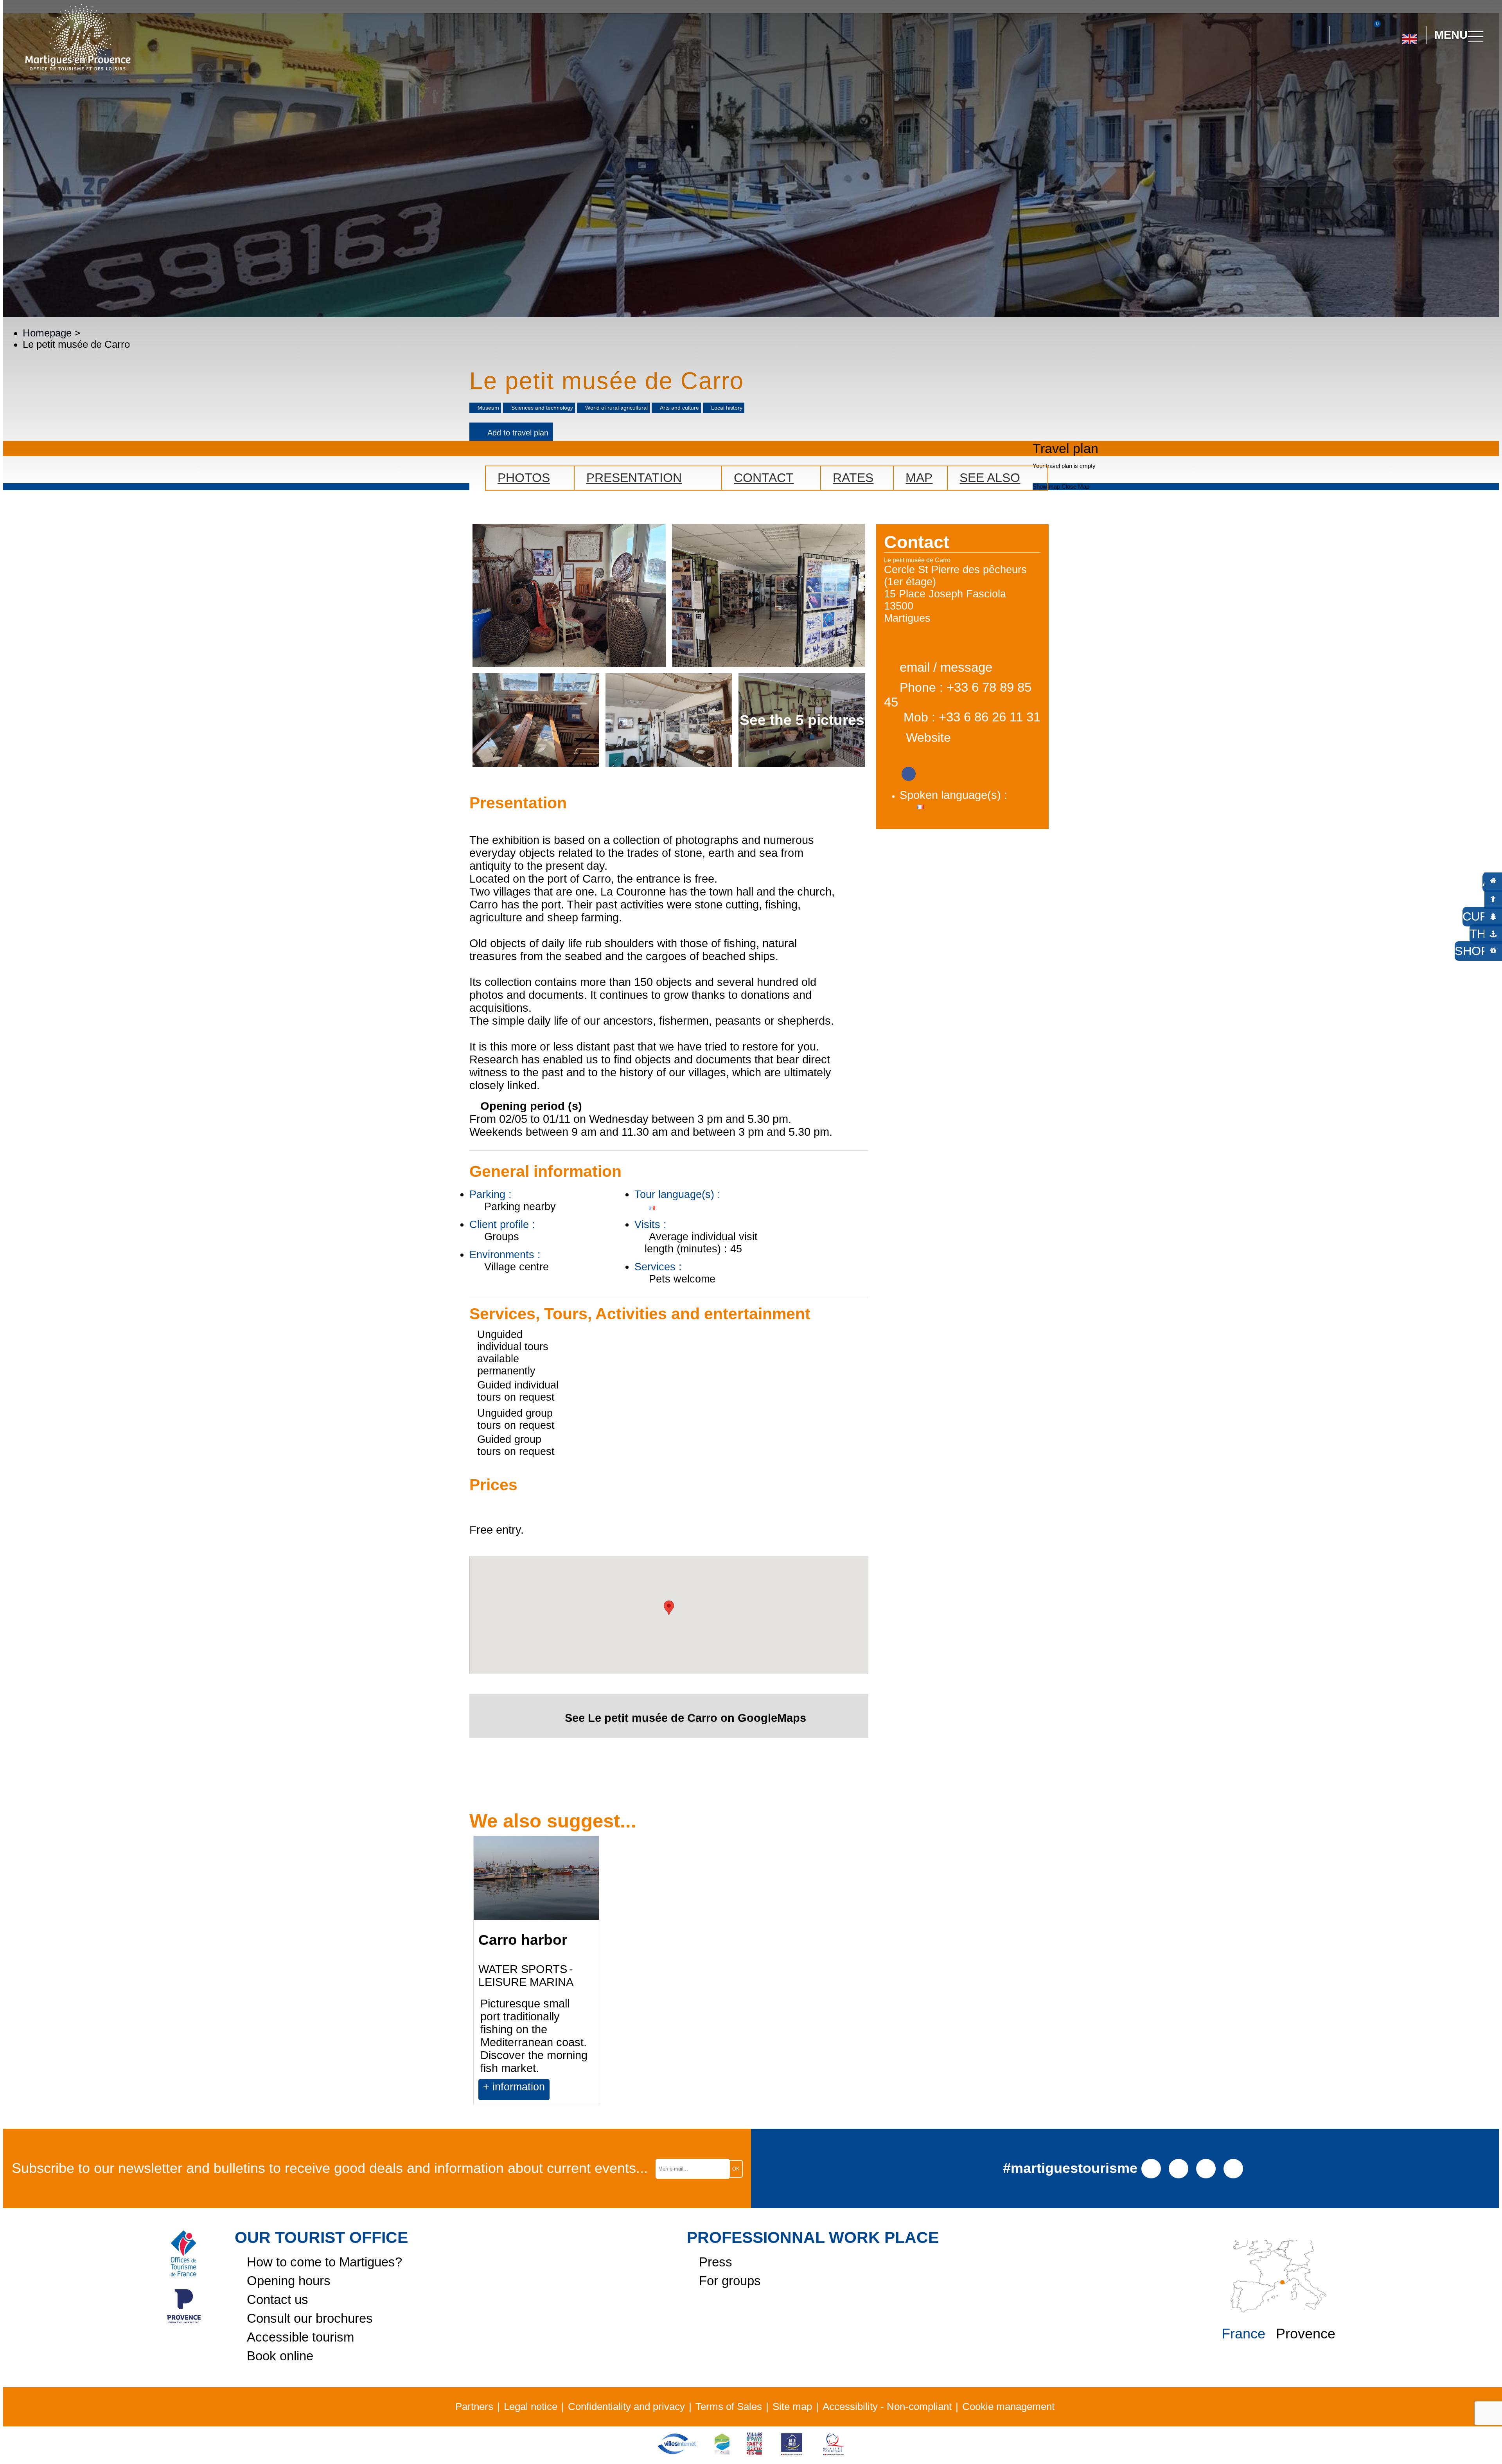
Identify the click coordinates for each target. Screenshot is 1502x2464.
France (1243, 2334)
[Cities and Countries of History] (754, 2454)
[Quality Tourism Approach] (834, 2454)
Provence (1306, 2334)
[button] (1317, 35)
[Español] (1418, 70)
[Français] (1435, 70)
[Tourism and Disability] (792, 2454)
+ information (514, 2087)
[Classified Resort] (722, 2454)
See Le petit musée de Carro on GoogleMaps (685, 1718)
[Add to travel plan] (590, 2099)
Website (928, 737)
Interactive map (1347, 27)
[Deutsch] (1400, 70)
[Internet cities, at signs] (677, 2454)
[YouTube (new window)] (1206, 2168)
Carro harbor (523, 1940)
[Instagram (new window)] (1179, 2168)
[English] (1409, 36)
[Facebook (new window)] (1151, 2168)
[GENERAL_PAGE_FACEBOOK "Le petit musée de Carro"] (909, 771)
